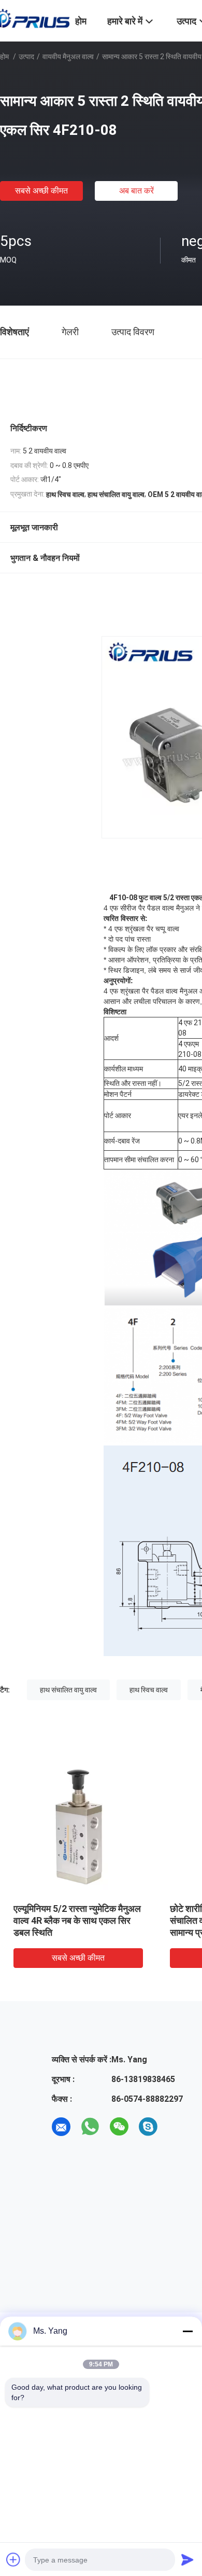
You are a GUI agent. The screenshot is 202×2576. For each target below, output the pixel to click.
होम (4, 57)
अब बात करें (136, 191)
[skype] (148, 2127)
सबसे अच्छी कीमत (41, 191)
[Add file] (13, 2559)
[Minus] (187, 2331)
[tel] (177, 2127)
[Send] (187, 2559)
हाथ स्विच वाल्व (149, 1690)
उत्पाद (26, 57)
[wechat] (119, 2127)
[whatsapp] (90, 2127)
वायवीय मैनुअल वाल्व (68, 57)
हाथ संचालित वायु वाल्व (68, 1690)
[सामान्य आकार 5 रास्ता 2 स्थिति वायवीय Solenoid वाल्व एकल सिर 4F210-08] (78, 1827)
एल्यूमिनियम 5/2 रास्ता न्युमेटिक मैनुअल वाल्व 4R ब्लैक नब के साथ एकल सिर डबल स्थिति (77, 1920)
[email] (61, 2127)
